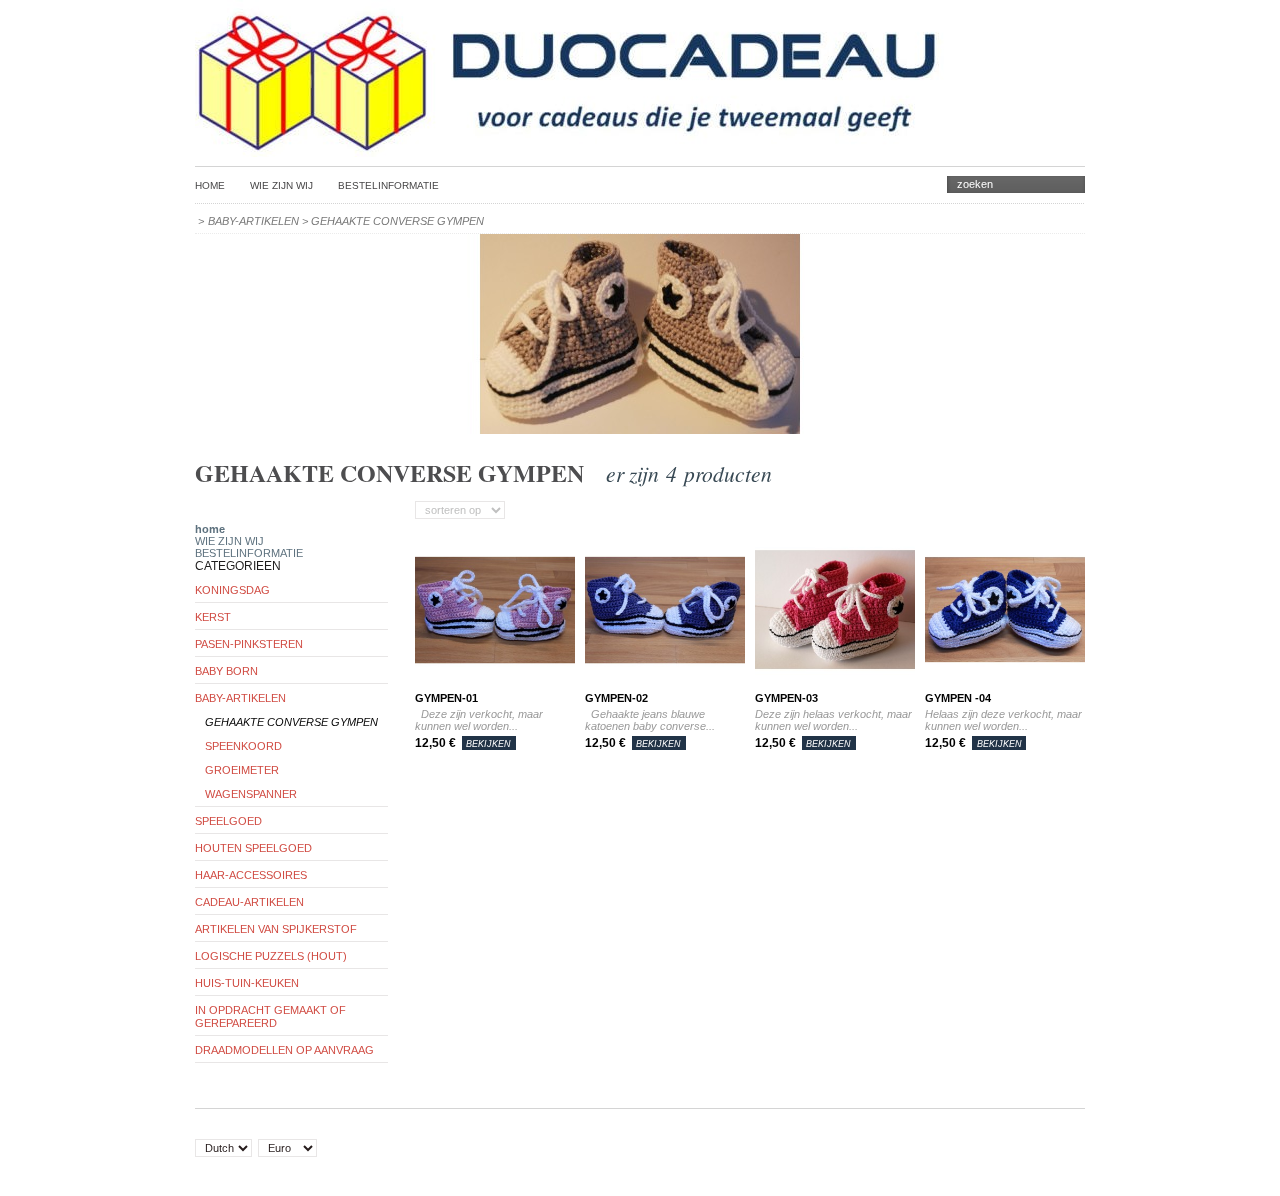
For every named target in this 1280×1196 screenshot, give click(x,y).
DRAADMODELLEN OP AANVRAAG (284, 1050)
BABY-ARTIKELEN (253, 221)
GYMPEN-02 (616, 698)
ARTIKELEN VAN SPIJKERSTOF (276, 929)
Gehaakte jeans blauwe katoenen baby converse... (650, 720)
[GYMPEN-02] (665, 686)
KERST (213, 617)
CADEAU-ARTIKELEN (249, 902)
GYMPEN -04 (958, 698)
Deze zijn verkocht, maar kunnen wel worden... (479, 720)
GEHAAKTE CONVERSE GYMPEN (291, 722)
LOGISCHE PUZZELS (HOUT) (271, 956)
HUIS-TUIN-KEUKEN (247, 983)
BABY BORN (226, 671)
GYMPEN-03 (786, 698)
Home (210, 185)
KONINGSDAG (232, 590)
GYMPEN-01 (446, 698)
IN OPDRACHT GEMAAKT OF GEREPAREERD (270, 1016)
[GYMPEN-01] (495, 686)
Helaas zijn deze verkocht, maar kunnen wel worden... (1003, 720)
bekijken (488, 744)
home (210, 529)
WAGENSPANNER (251, 794)
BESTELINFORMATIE (388, 185)
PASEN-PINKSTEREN (249, 644)
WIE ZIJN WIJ (281, 185)
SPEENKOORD (243, 746)
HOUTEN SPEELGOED (253, 848)
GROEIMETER (242, 770)
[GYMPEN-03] (835, 686)
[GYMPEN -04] (1005, 686)
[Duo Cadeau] (569, 147)
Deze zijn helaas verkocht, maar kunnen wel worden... (833, 720)
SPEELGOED (228, 821)
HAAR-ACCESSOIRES (251, 875)
